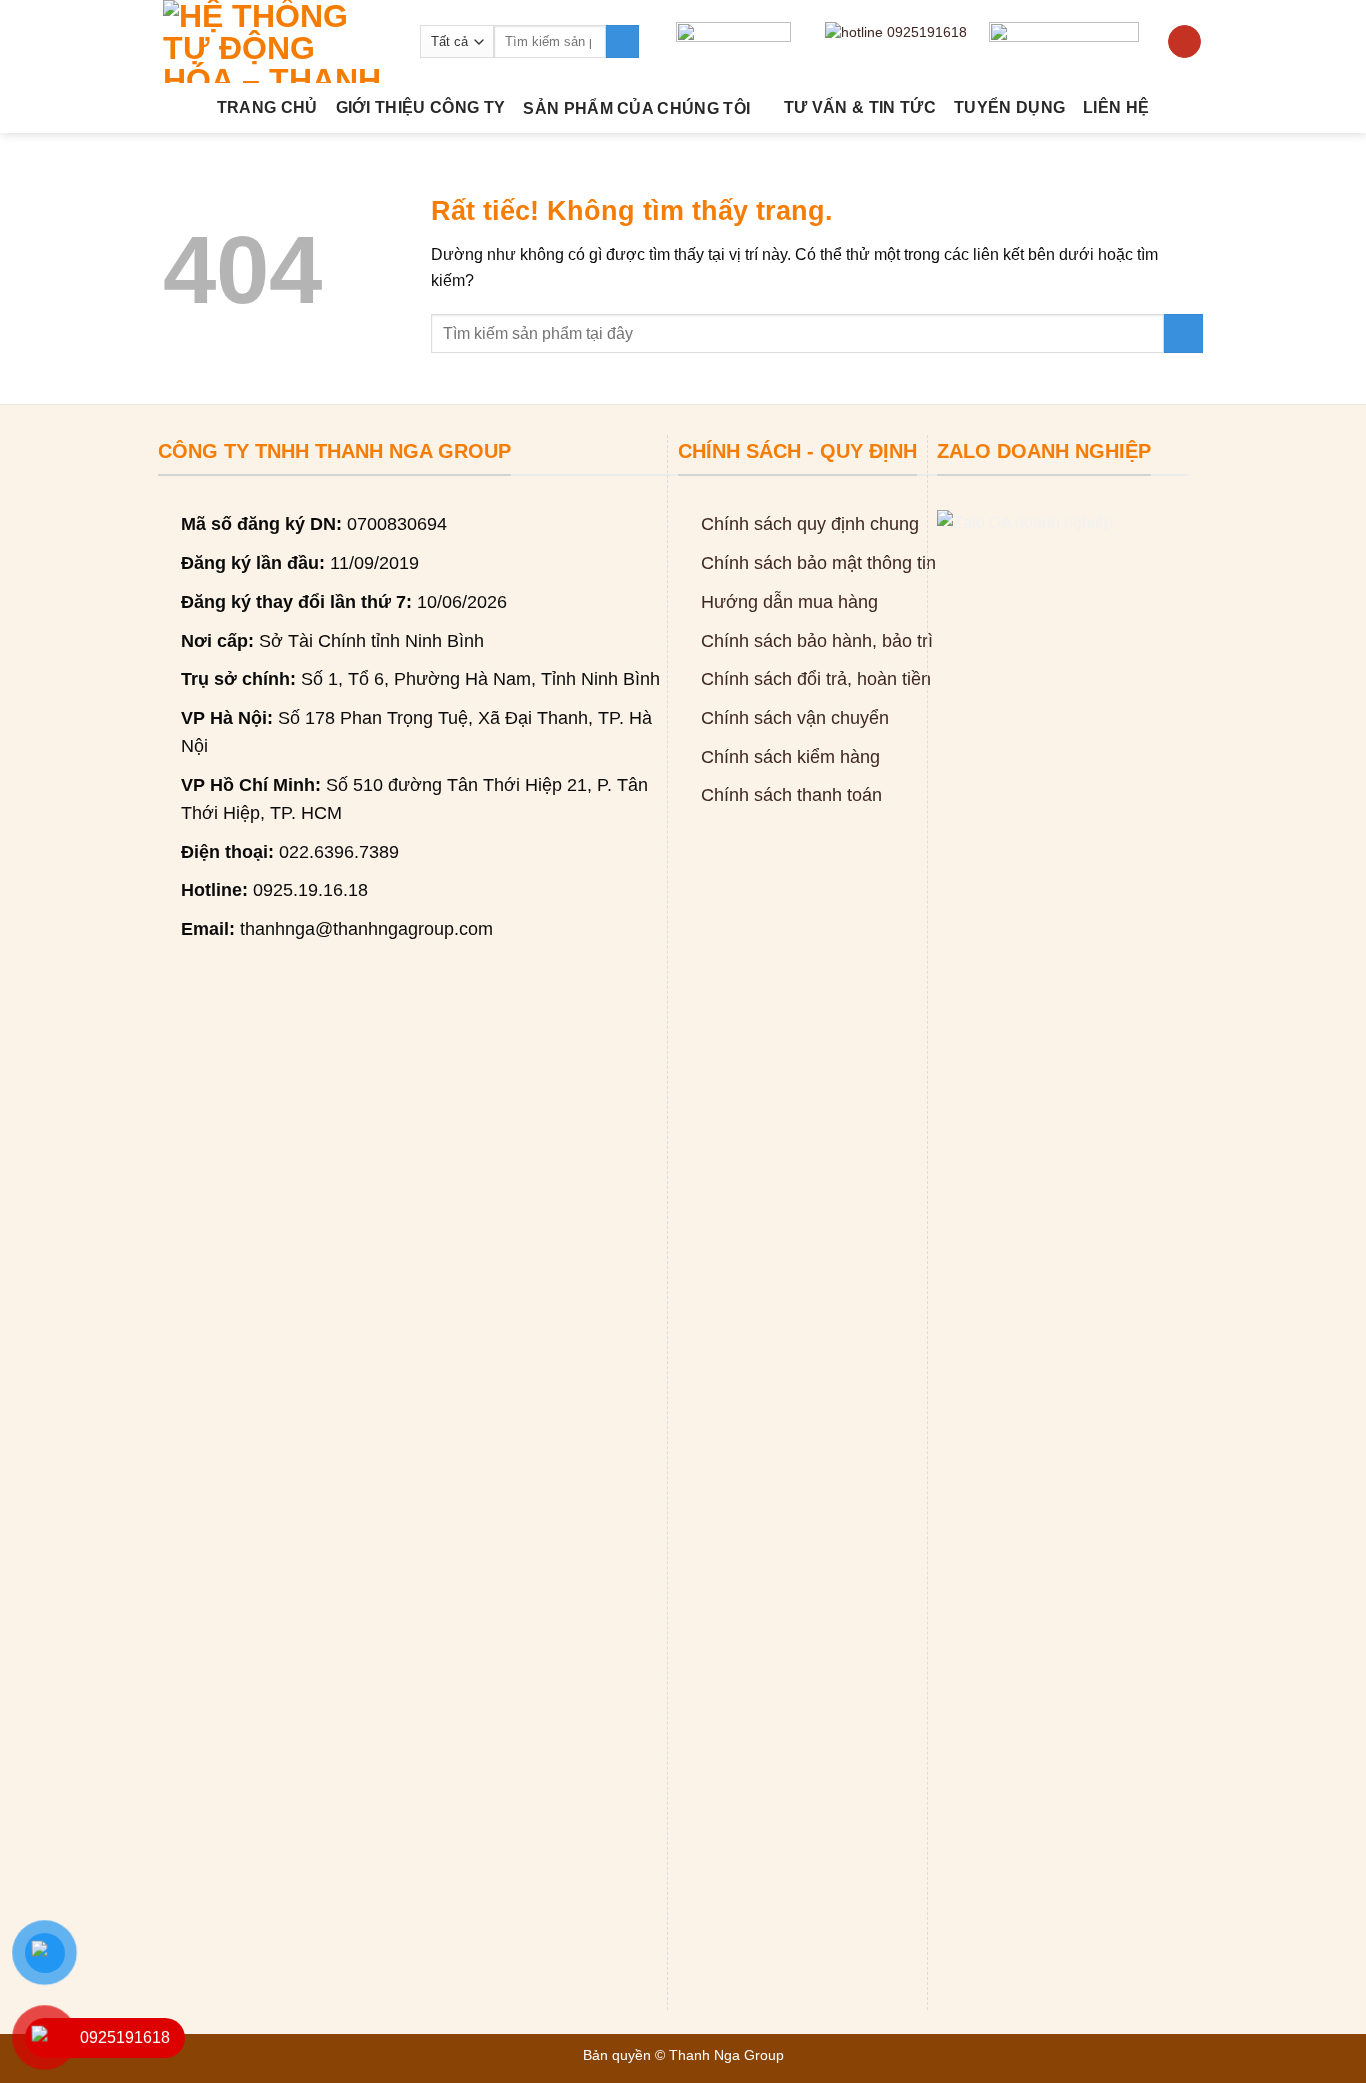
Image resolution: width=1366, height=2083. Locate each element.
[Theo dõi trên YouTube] (1184, 42)
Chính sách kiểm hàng (790, 757)
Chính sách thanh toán (791, 795)
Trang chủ (267, 107)
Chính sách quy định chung (810, 524)
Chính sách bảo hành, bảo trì (817, 641)
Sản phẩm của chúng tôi (636, 108)
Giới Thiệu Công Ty (421, 107)
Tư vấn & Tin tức (860, 107)
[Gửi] (622, 42)
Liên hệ (1116, 107)
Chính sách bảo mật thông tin (818, 563)
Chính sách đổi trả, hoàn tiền (816, 679)
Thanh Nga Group (726, 2055)
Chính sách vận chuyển (795, 718)
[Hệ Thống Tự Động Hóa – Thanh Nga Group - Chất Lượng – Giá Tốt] (276, 41)
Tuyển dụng (1009, 107)
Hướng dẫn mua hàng (789, 602)
